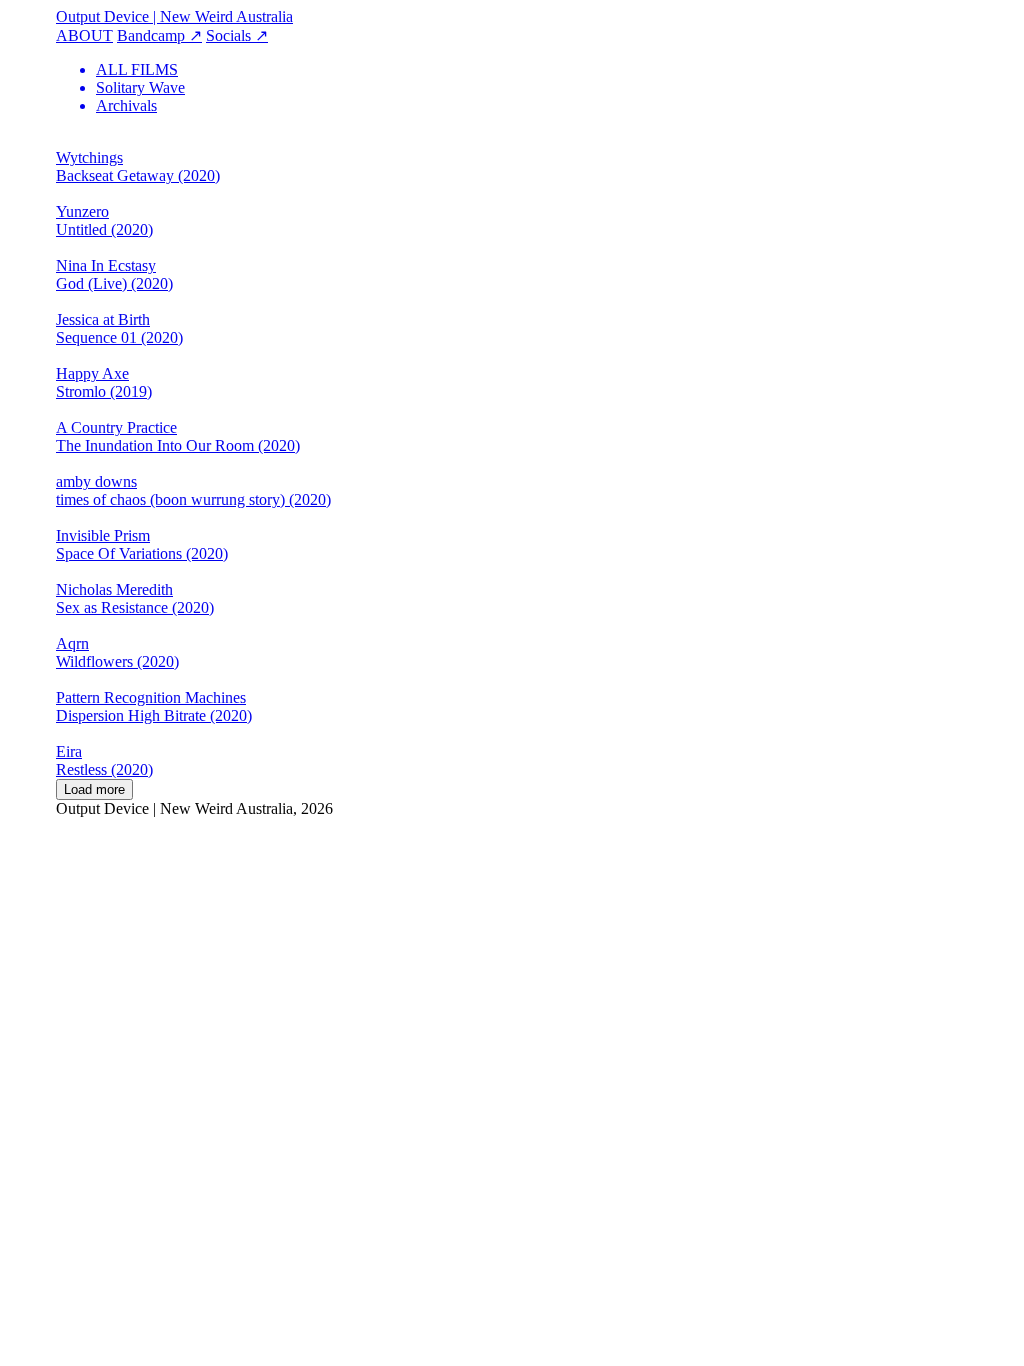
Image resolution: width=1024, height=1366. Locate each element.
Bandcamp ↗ (159, 35)
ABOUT (84, 35)
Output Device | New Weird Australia (174, 16)
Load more (94, 789)
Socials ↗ (237, 35)
